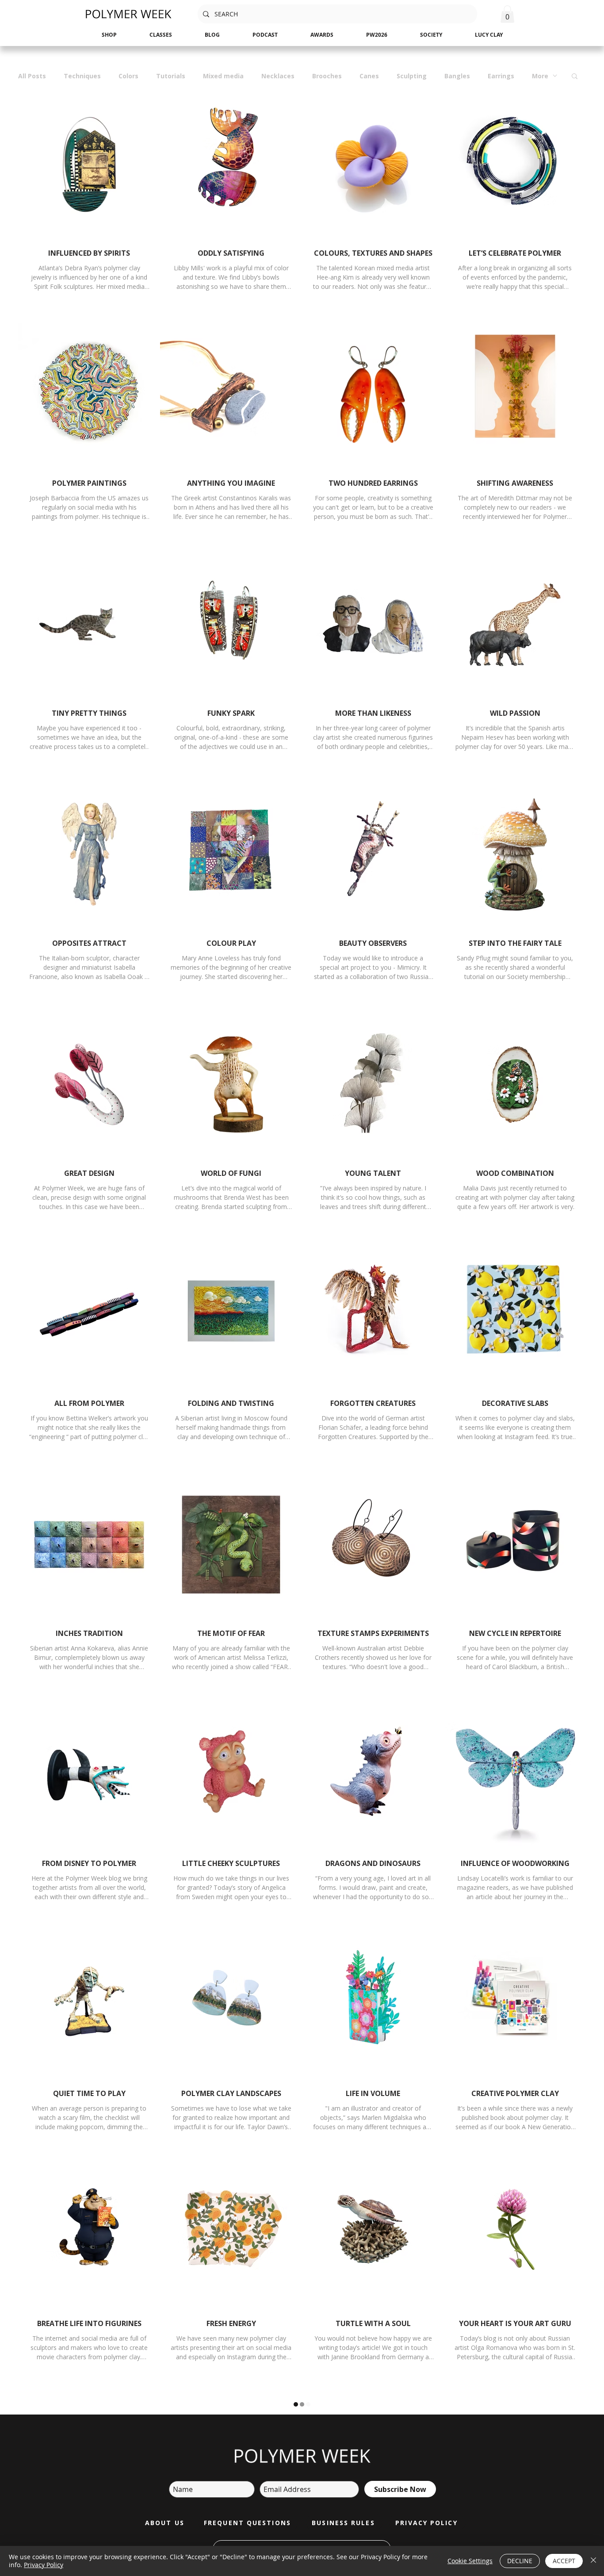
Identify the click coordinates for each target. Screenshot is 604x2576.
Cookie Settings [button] (470, 2561)
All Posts (32, 76)
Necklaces (278, 76)
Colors (128, 76)
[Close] (593, 2561)
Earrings (501, 76)
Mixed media (223, 76)
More (540, 76)
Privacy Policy (44, 2565)
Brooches (327, 76)
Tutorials (171, 76)
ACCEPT (564, 2561)
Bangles (457, 76)
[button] (507, 14)
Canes (369, 76)
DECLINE (520, 2561)
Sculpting (412, 76)
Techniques (82, 76)
